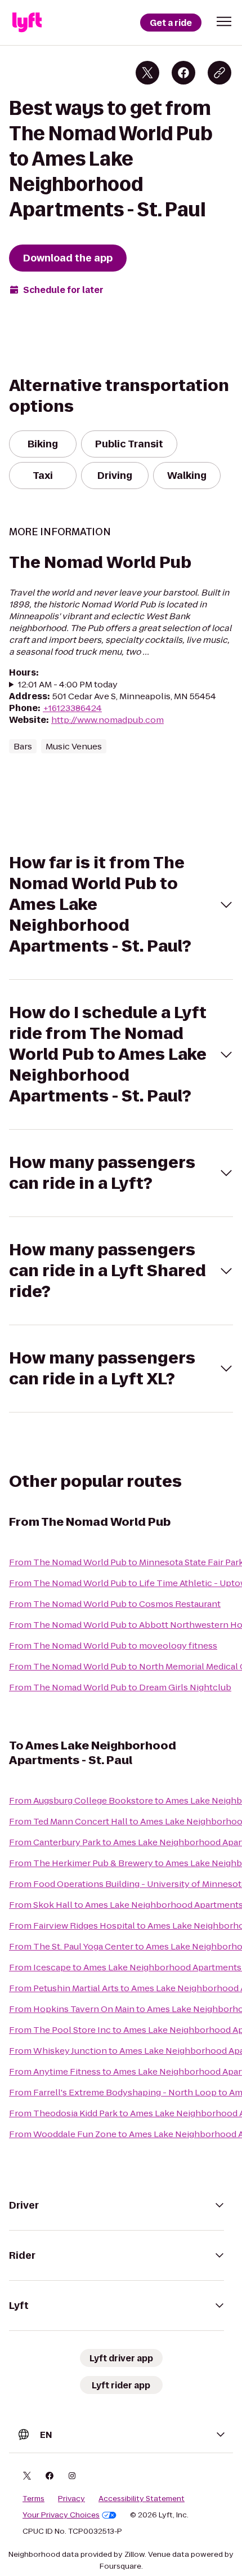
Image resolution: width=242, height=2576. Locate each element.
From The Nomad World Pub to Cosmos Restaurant (115, 1604)
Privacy (71, 2499)
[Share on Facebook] (183, 73)
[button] (224, 21)
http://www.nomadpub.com (107, 720)
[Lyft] (27, 23)
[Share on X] (147, 73)
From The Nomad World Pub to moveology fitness (113, 1645)
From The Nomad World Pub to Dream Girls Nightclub (120, 1687)
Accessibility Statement (142, 2499)
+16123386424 (72, 708)
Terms (33, 2499)
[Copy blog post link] (219, 73)
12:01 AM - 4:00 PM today (68, 684)
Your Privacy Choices (61, 2515)
